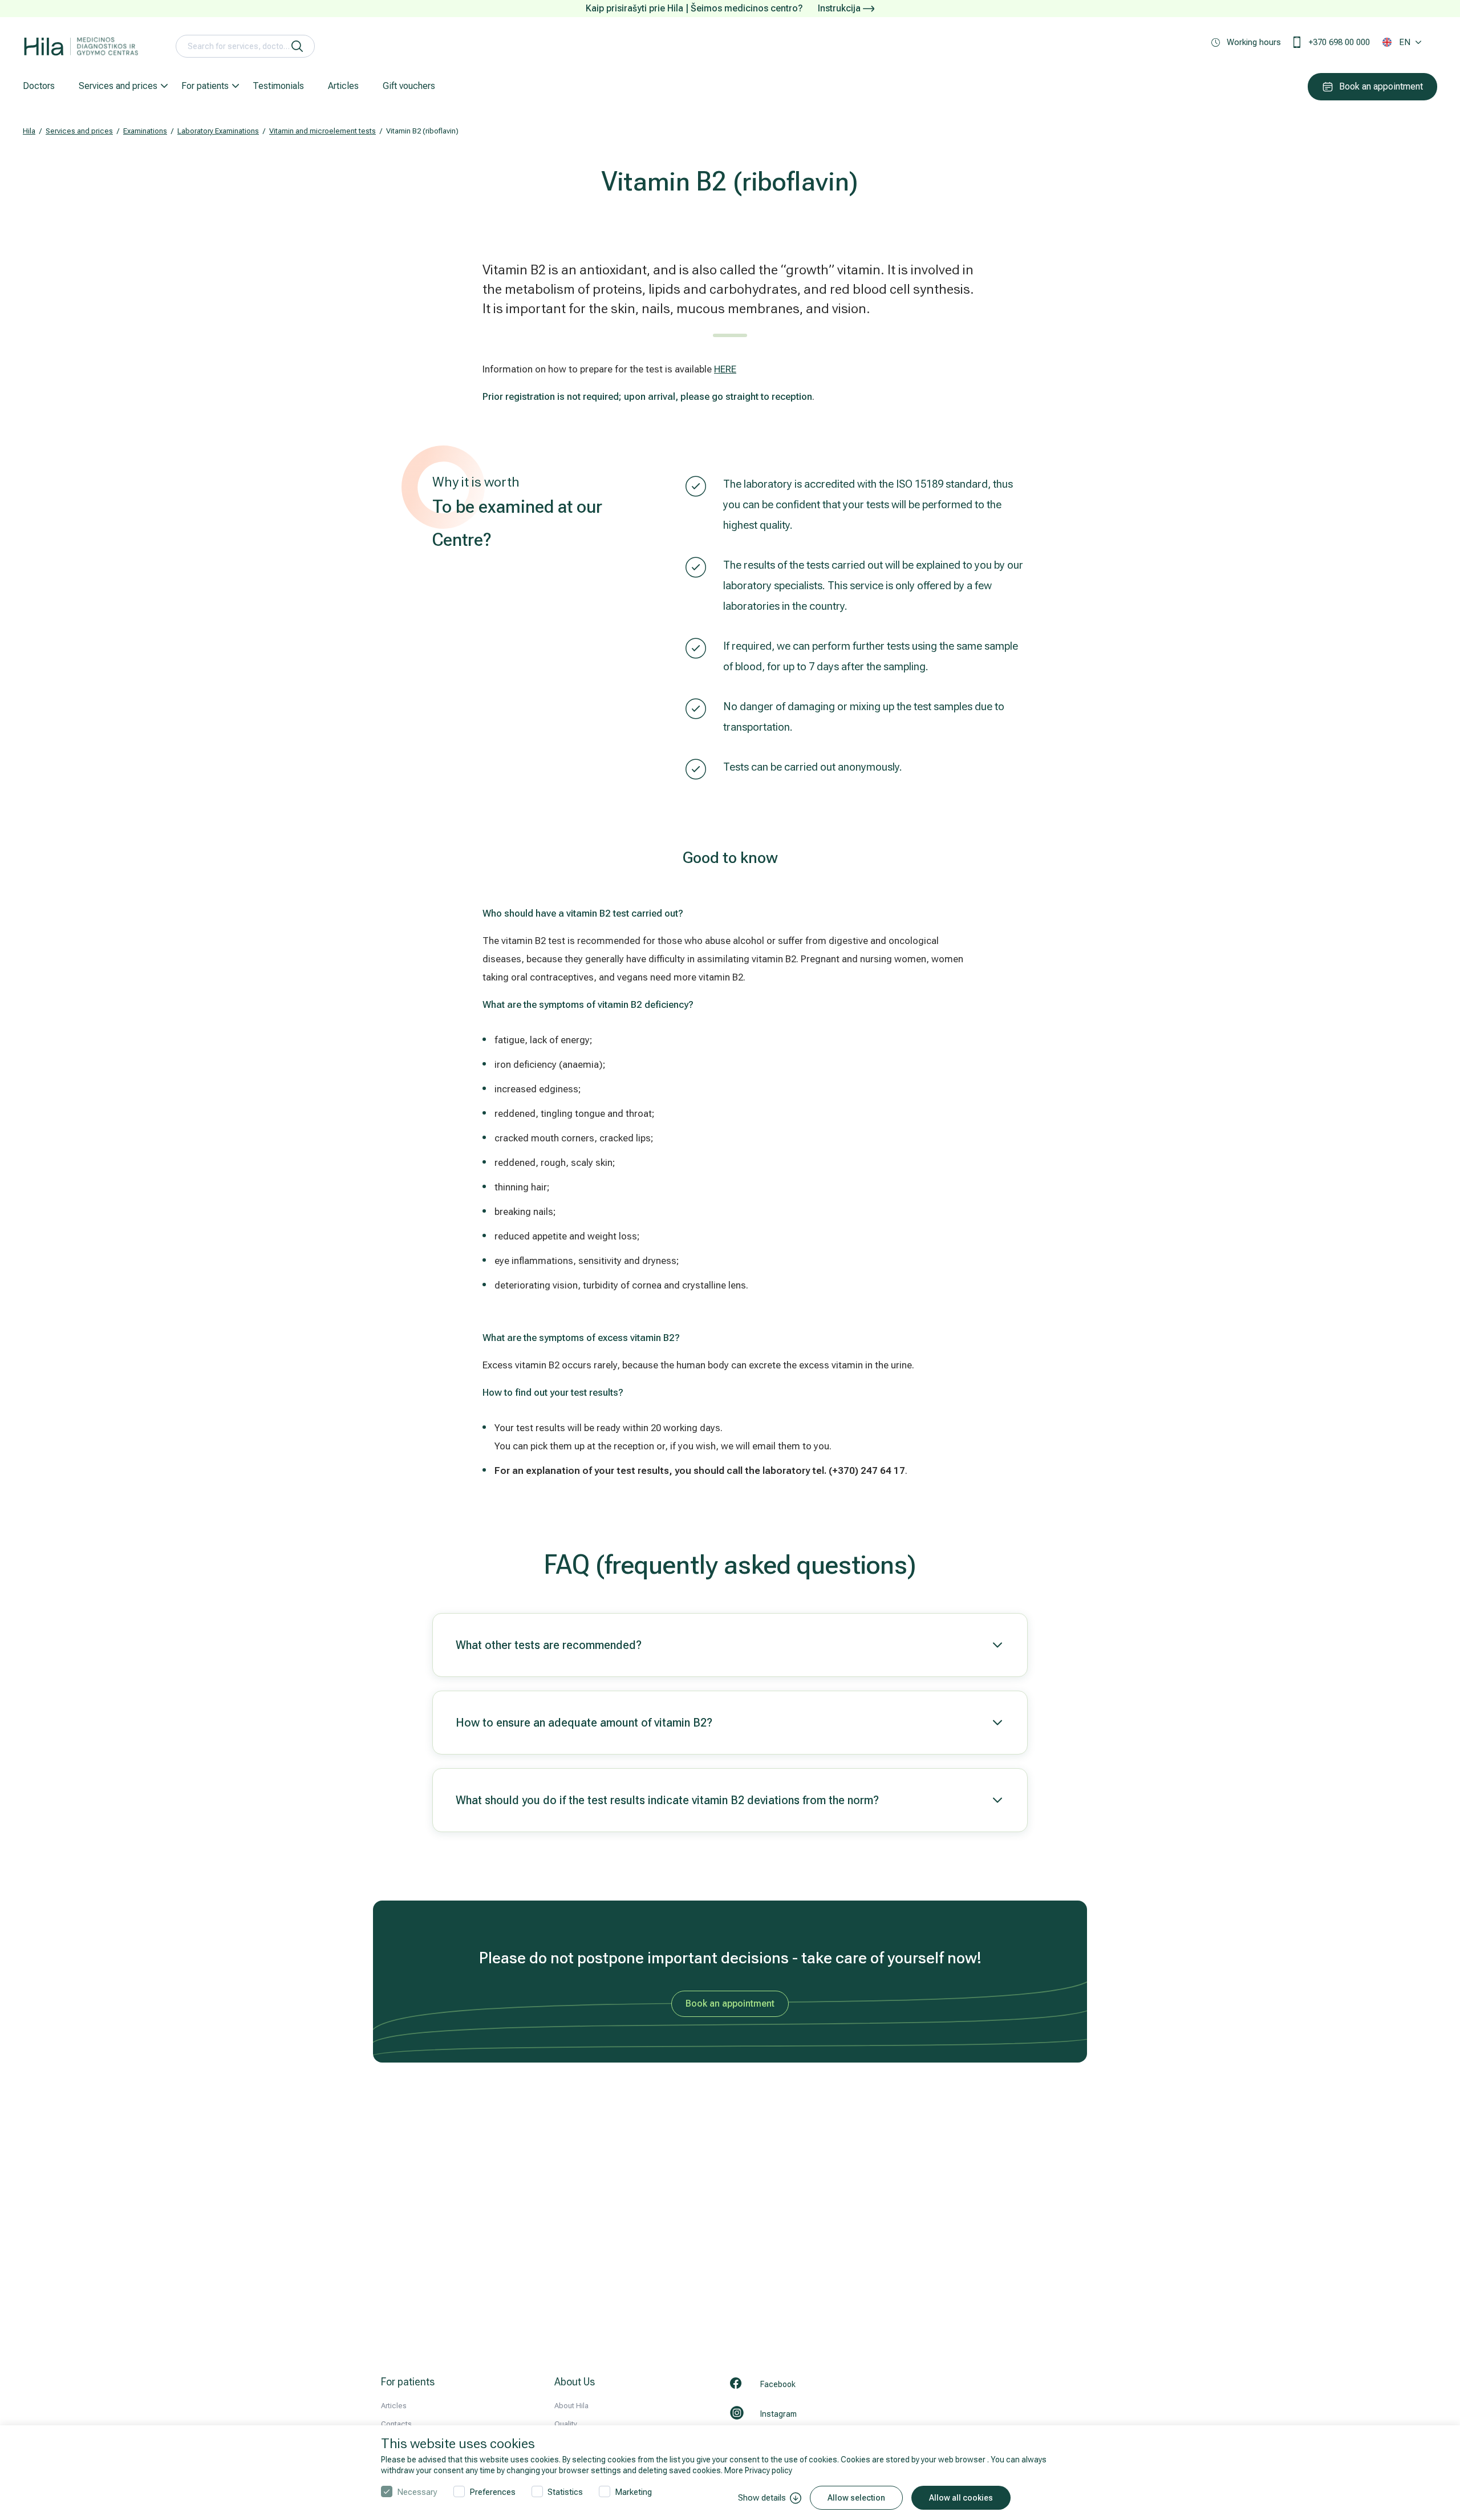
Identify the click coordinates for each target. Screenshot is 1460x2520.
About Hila (571, 2406)
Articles (343, 86)
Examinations (145, 131)
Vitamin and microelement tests (323, 131)
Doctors (39, 86)
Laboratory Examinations (218, 131)
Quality (566, 2424)
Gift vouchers (409, 86)
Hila (29, 131)
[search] (297, 46)
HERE (725, 369)
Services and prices (118, 86)
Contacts (396, 2424)
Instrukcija (840, 8)
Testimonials (278, 86)
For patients (205, 86)
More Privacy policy (758, 2470)
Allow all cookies (961, 2498)
